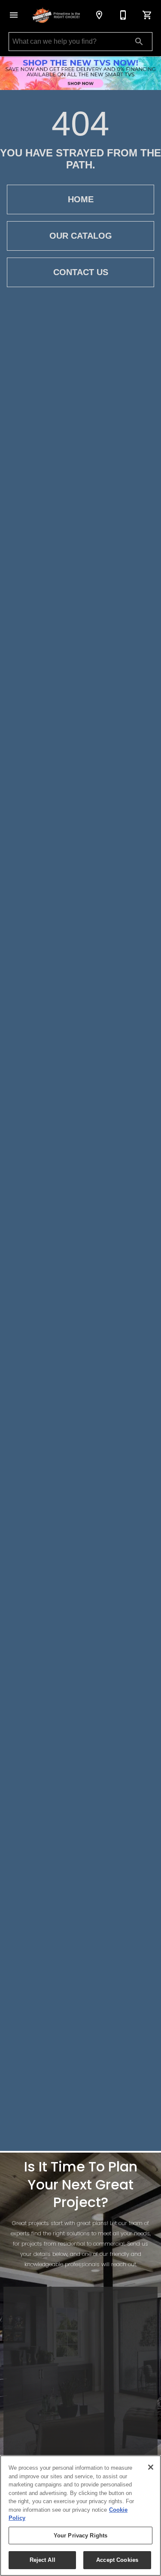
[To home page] (56, 15)
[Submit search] (139, 42)
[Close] (151, 2467)
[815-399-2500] (123, 15)
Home (81, 199)
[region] (80, 2516)
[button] (14, 15)
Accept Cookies (117, 2560)
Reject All (43, 2560)
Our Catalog (81, 236)
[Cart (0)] (147, 15)
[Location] (99, 15)
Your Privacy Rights (80, 2536)
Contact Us (81, 272)
